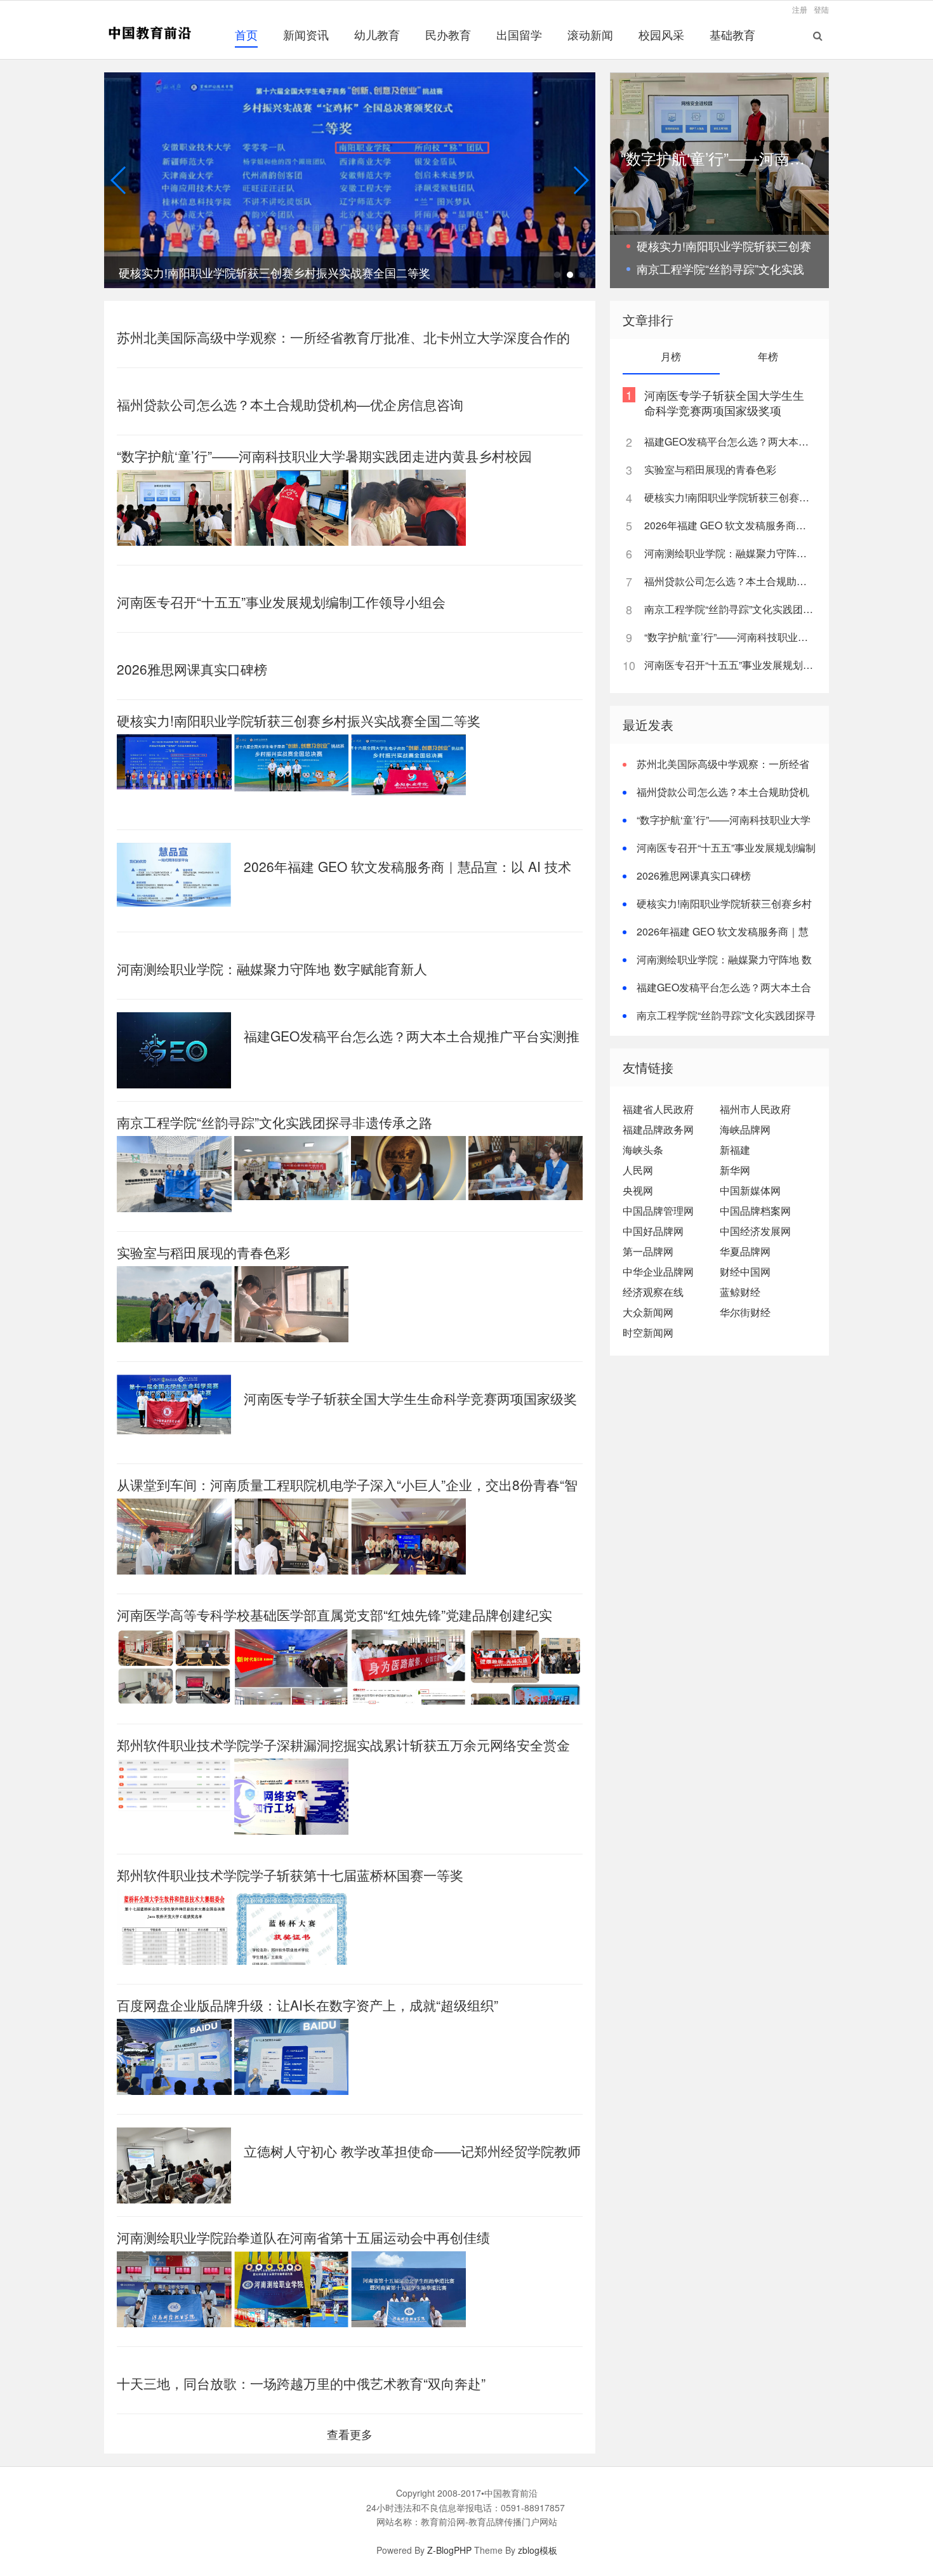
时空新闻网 (648, 1332)
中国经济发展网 (755, 1231)
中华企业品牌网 (658, 1271)
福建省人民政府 (658, 1109)
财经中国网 (745, 1271)
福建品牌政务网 (658, 1129)
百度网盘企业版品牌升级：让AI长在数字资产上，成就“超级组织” (308, 2005)
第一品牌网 (648, 1251)
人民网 (638, 1170)
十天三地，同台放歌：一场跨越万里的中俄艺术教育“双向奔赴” (301, 2383)
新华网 (735, 1170)
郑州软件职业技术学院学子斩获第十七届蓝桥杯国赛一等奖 (290, 1875)
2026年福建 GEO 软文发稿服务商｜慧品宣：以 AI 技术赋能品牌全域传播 (729, 525)
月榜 (671, 356)
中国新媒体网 (750, 1190)
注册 (800, 9)
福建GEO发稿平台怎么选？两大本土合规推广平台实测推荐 (729, 441)
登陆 (821, 9)
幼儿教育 (377, 34)
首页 (246, 34)
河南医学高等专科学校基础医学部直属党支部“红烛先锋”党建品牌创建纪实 (334, 1615)
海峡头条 (643, 1150)
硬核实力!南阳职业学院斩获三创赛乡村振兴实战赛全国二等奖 (299, 720)
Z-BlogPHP (449, 2550)
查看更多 (350, 2434)
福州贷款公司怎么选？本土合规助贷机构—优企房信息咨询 (290, 404)
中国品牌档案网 (755, 1211)
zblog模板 (538, 2550)
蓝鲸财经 (740, 1292)
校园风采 (661, 34)
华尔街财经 (745, 1312)
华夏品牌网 (745, 1251)
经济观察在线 (653, 1292)
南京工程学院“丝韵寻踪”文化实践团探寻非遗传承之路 (275, 1122)
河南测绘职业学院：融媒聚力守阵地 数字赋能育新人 (272, 968)
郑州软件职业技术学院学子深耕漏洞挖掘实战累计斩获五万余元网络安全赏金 (343, 1745)
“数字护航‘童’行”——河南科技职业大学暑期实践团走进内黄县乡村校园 (324, 456)
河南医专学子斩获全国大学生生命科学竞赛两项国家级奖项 (724, 402)
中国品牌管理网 (658, 1211)
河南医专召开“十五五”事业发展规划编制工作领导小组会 (281, 602)
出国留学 (519, 34)
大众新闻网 (648, 1312)
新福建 (735, 1150)
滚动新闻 (590, 34)
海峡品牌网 (745, 1129)
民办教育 (448, 34)
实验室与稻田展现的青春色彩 (203, 1252)
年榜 (768, 356)
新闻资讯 (306, 34)
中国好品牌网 (653, 1231)
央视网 (638, 1190)
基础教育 (732, 34)
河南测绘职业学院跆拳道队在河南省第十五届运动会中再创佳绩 (303, 2237)
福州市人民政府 (755, 1109)
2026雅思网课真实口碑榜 (192, 669)
